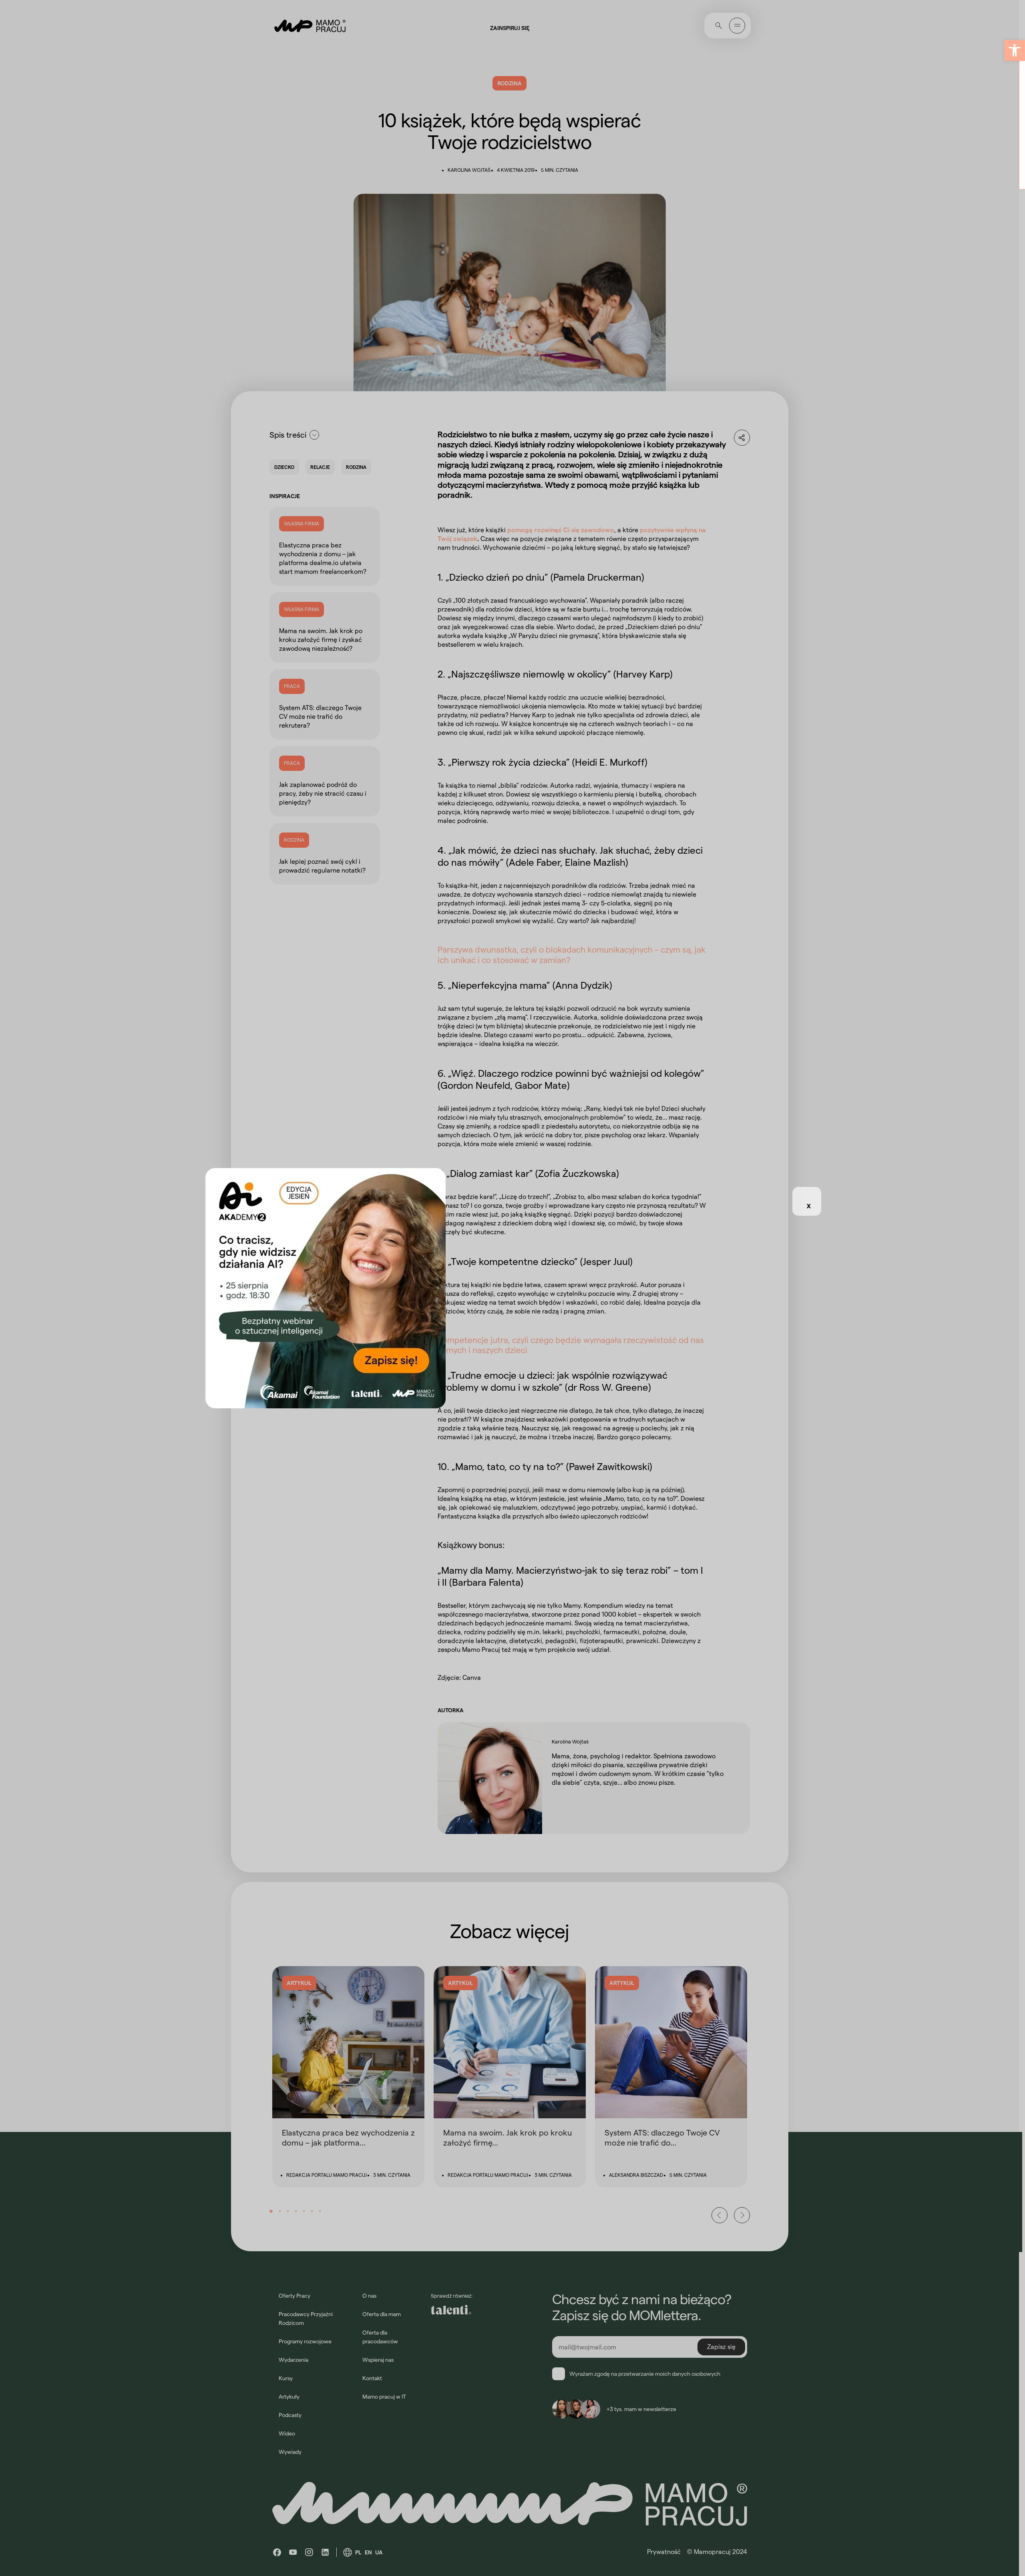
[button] (1015, 50)
